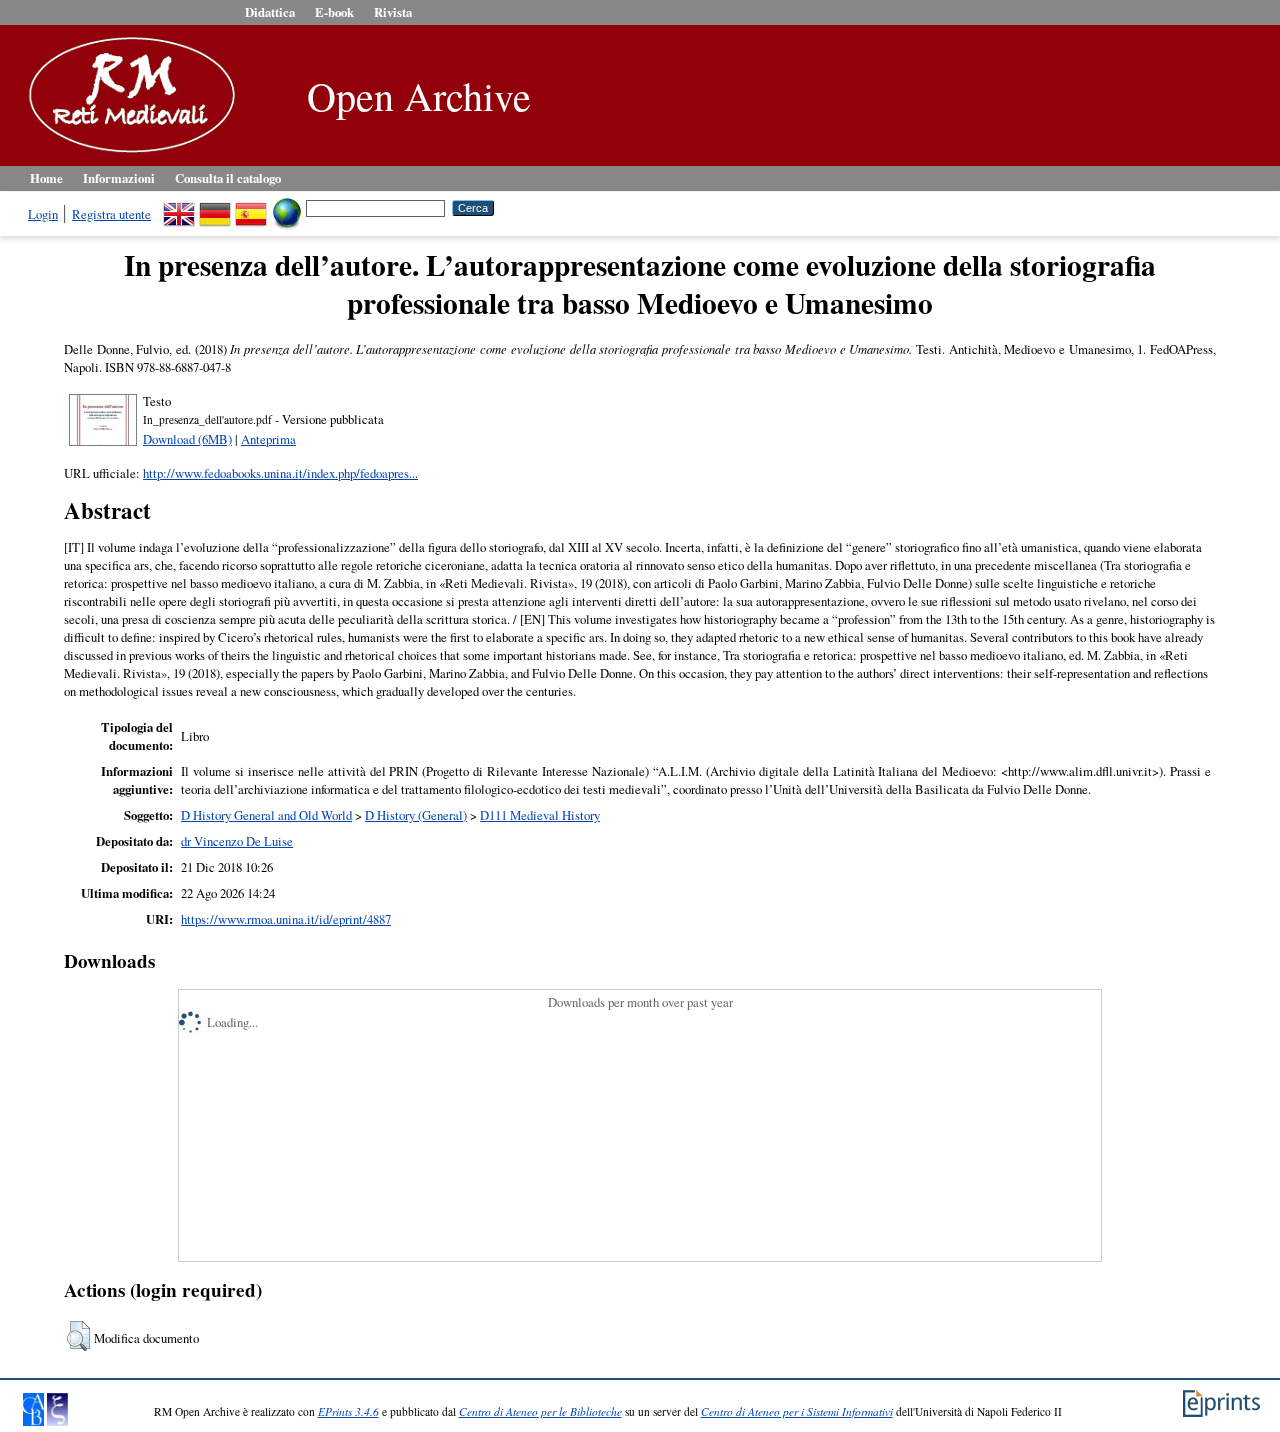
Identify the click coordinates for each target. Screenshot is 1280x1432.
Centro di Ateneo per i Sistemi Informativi (797, 1411)
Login (43, 214)
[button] (78, 1336)
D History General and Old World (266, 815)
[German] (215, 207)
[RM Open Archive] (127, 154)
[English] (179, 207)
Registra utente (111, 214)
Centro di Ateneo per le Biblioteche (540, 1411)
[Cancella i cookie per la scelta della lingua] (287, 207)
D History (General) (416, 815)
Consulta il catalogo (228, 178)
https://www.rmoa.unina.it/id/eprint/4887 (286, 919)
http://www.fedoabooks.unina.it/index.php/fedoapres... (280, 473)
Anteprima (268, 439)
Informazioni (119, 178)
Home (46, 178)
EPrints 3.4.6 (348, 1411)
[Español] (251, 207)
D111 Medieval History (540, 815)
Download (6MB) (187, 439)
